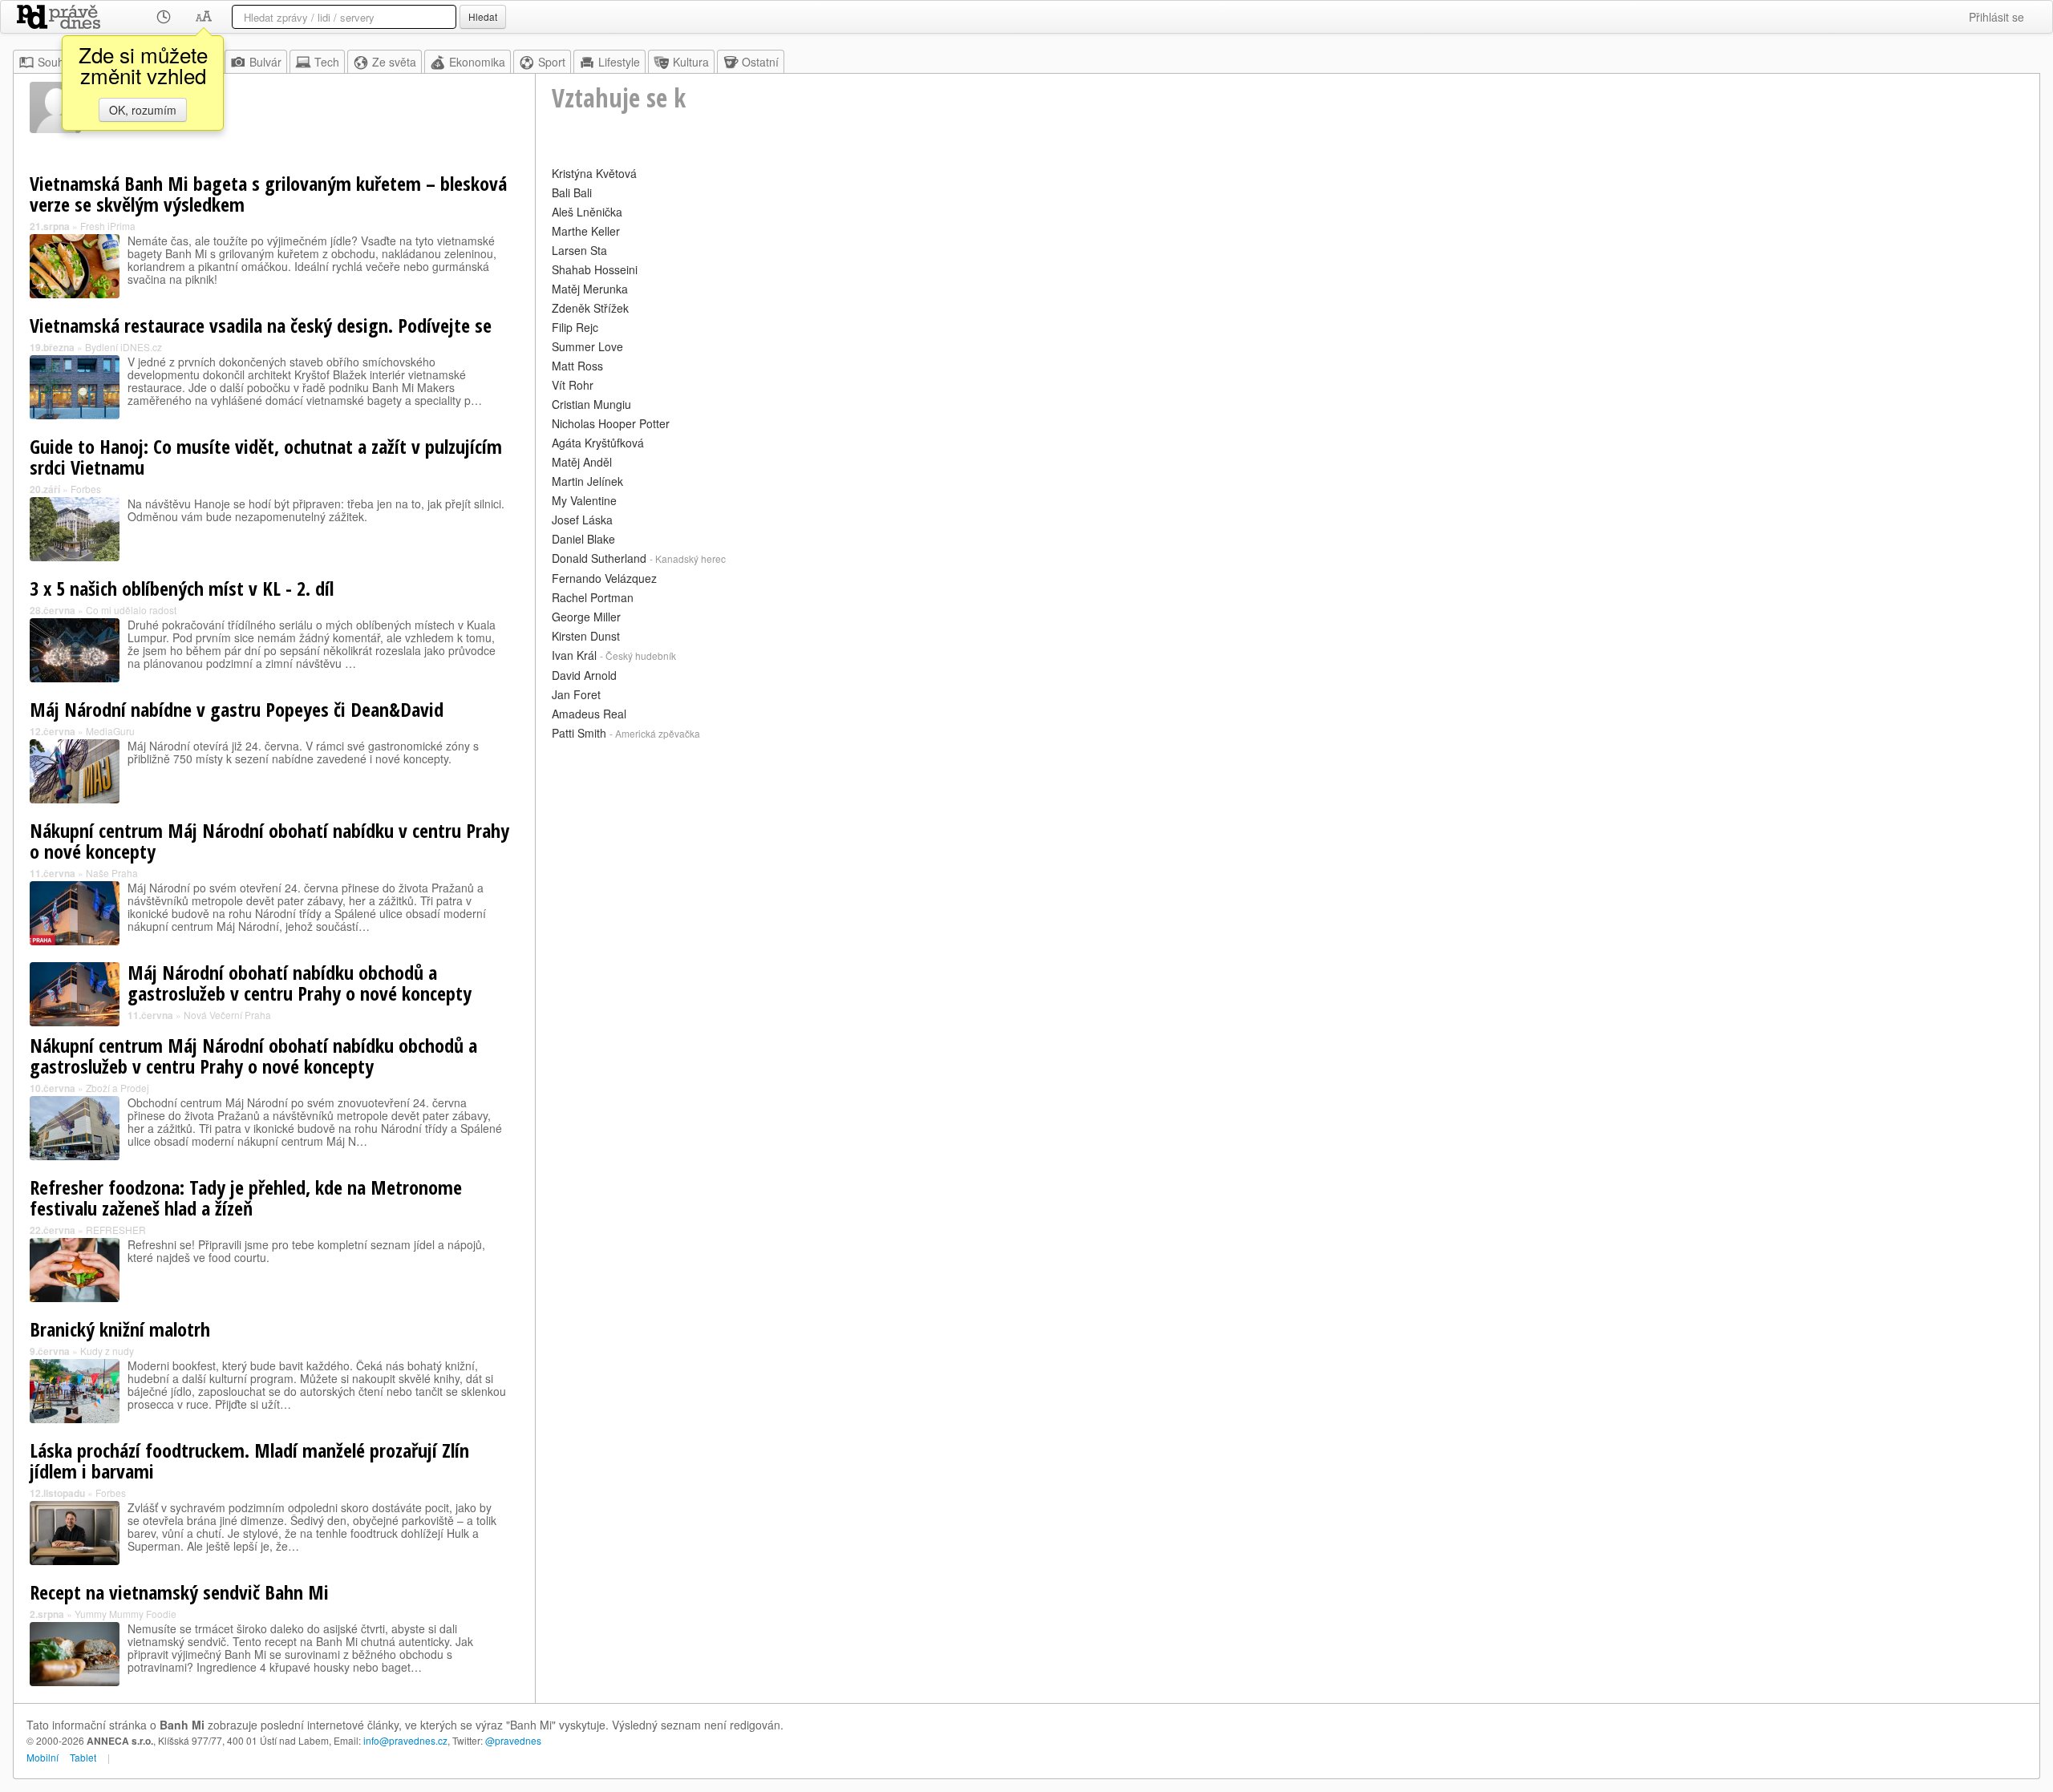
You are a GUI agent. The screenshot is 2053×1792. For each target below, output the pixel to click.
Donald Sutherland (599, 558)
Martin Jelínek (587, 481)
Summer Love (587, 346)
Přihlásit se (1996, 17)
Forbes (86, 489)
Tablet (83, 1757)
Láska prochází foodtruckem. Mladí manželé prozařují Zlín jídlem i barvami (249, 1460)
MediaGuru (110, 731)
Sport (552, 62)
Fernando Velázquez (604, 578)
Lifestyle (619, 62)
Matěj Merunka (590, 289)
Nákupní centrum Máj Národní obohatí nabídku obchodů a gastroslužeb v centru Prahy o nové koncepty (253, 1056)
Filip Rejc (575, 327)
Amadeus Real (589, 714)
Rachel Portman (593, 597)
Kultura (691, 62)
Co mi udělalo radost (131, 610)
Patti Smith (579, 733)
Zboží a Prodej (117, 1088)
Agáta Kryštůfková (598, 443)
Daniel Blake (583, 539)
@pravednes (513, 1740)
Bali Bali (572, 192)
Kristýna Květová (594, 173)
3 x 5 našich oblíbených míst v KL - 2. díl (182, 588)
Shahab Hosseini (595, 269)
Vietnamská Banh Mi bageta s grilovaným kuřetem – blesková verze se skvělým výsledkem (268, 194)
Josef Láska (582, 520)
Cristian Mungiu (591, 404)
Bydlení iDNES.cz (124, 347)
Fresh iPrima (108, 226)
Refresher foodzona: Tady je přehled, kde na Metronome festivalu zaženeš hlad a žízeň (246, 1197)
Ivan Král (574, 655)
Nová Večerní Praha (227, 1015)
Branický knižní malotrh (120, 1329)
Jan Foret (576, 694)
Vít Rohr (573, 385)
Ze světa (394, 62)
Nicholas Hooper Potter (611, 423)
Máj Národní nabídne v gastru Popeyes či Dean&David (237, 709)
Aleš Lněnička (587, 212)
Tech (327, 62)
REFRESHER (116, 1230)
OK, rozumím (143, 110)
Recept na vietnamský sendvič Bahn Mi (179, 1592)
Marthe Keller (586, 231)
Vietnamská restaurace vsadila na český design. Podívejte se (261, 325)
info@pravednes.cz (405, 1740)
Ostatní (760, 62)
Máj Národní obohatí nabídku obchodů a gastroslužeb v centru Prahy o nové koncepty (300, 983)
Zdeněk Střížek (590, 308)
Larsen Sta (579, 250)
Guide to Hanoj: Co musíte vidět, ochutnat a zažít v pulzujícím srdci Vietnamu (266, 457)
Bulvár (265, 62)
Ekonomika (477, 62)
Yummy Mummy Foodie (126, 1614)
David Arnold (584, 675)
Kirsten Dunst (586, 636)
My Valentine (584, 500)
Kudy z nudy (107, 1351)
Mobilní (43, 1757)
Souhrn (56, 62)
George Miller (586, 617)
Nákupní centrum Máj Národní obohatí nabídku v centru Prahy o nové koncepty (269, 841)
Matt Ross (577, 366)
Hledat (483, 16)
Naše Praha (112, 873)
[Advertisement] (1033, 857)
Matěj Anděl (582, 462)
